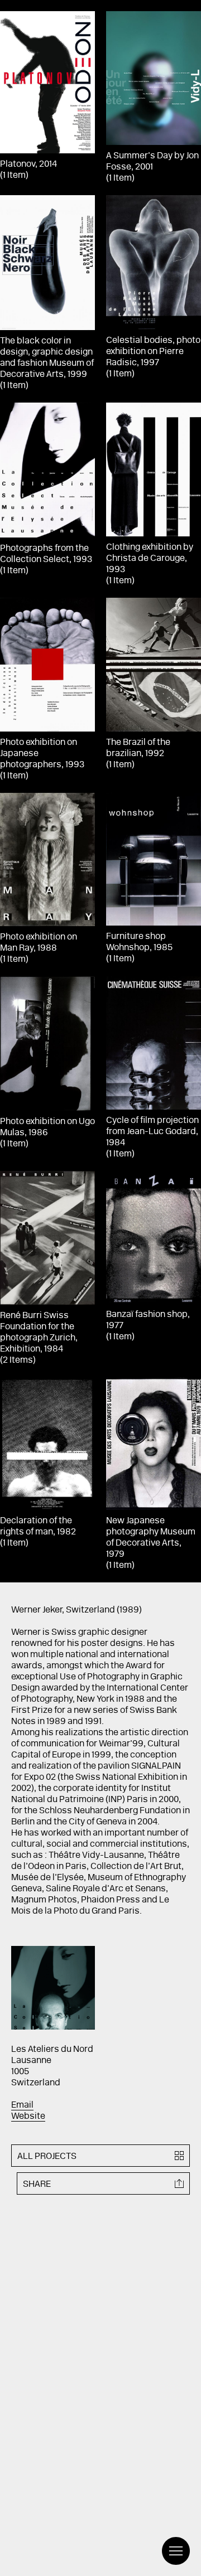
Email (22, 2105)
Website (28, 2117)
